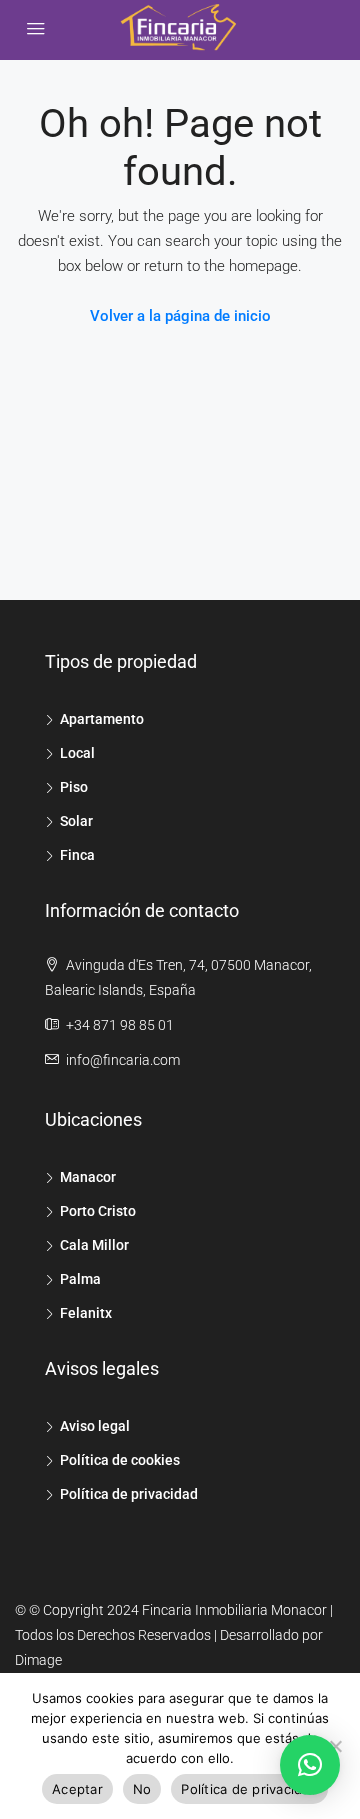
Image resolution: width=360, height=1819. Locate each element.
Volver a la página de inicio (180, 316)
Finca (77, 855)
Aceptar (77, 1789)
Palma (80, 1279)
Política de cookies (120, 1460)
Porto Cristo (98, 1211)
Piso (74, 787)
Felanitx (86, 1313)
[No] (335, 1746)
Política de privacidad (129, 1494)
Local (77, 753)
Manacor (88, 1177)
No (142, 1789)
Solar (76, 821)
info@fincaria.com (123, 1060)
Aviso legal (95, 1426)
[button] (310, 1765)
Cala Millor (94, 1245)
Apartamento (102, 719)
